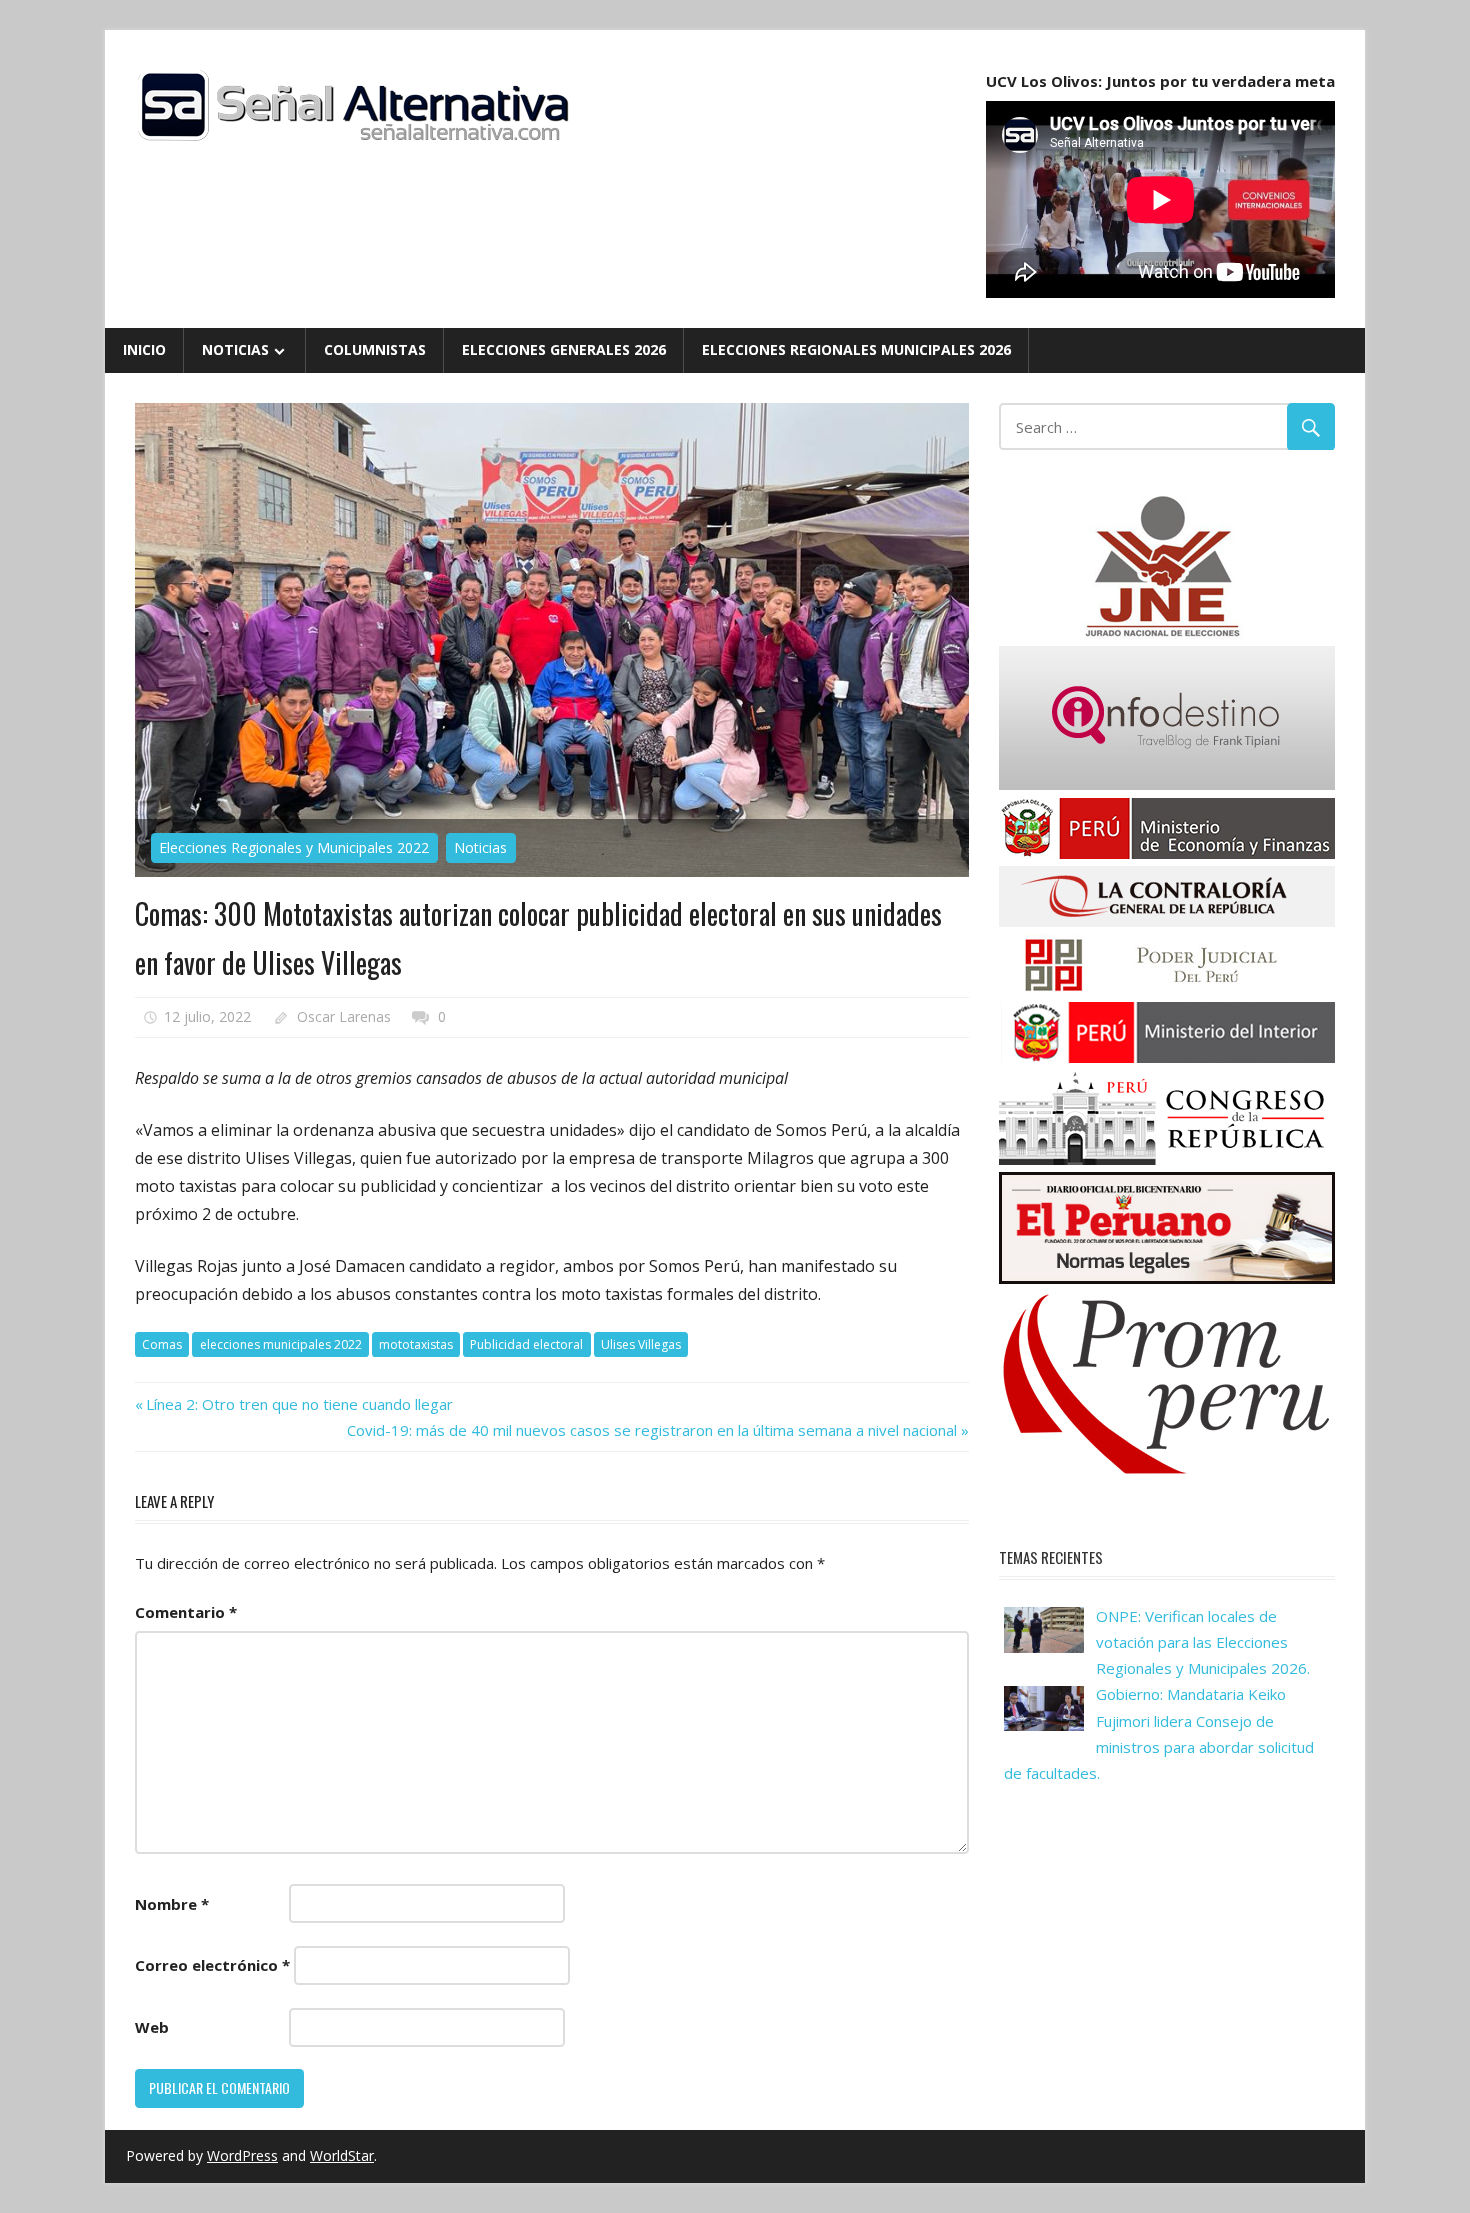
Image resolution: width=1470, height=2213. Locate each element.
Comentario (186, 1612)
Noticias (235, 349)
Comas (162, 1344)
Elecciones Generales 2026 (564, 349)
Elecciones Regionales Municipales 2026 (856, 349)
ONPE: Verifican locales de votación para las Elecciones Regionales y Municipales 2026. (1203, 1642)
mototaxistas (416, 1344)
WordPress (242, 2155)
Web (152, 2027)
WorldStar (342, 2155)
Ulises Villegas (641, 1344)
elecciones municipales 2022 (281, 1344)
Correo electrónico (212, 1965)
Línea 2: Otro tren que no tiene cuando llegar (301, 1404)
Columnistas (375, 349)
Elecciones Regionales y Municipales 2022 (294, 847)
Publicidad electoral (526, 1344)
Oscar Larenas (344, 1016)
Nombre (172, 1904)
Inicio (144, 349)
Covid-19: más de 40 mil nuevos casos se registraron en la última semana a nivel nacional (652, 1430)
